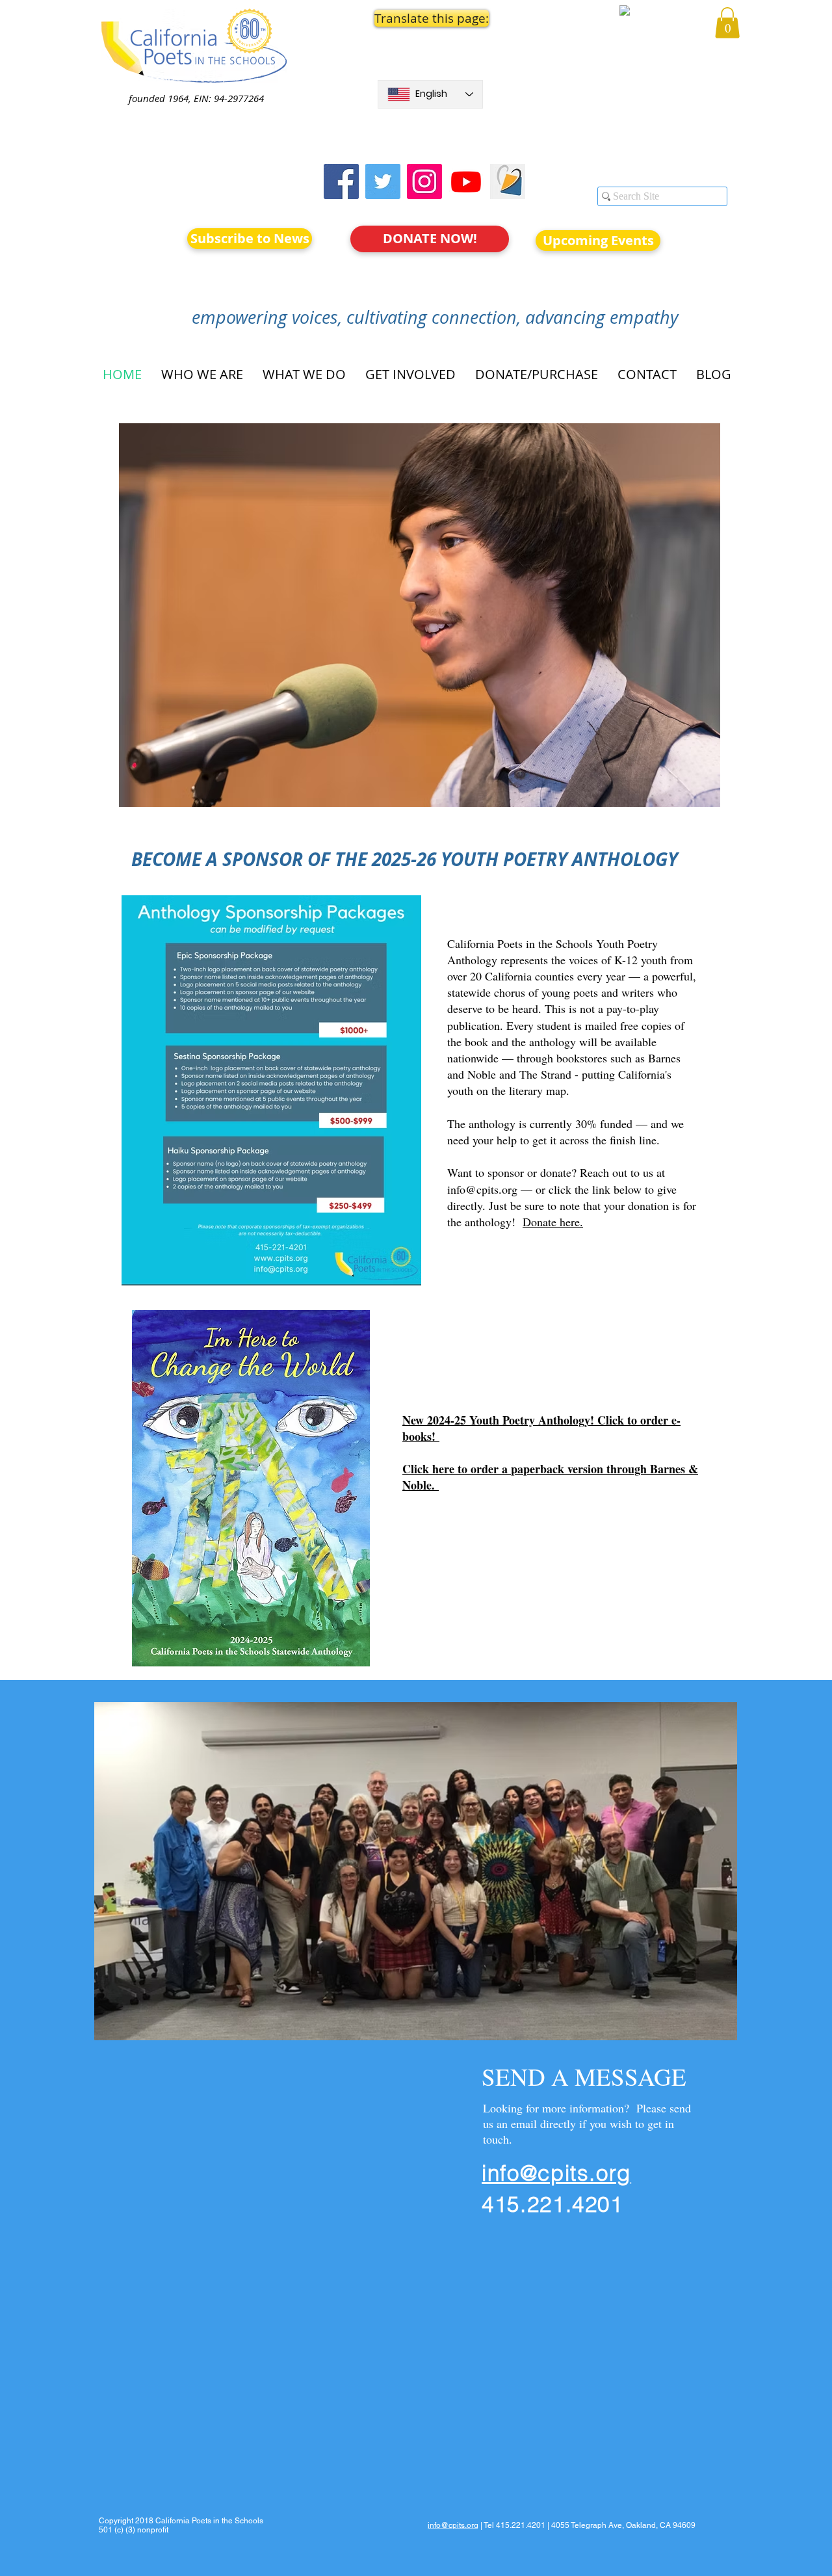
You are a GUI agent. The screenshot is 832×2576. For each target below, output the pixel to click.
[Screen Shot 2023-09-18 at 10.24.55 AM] (508, 181)
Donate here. (553, 1222)
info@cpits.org (482, 1189)
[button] (430, 18)
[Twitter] (383, 181)
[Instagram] (424, 181)
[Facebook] (341, 181)
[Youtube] (466, 181)
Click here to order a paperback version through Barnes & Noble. (550, 1477)
